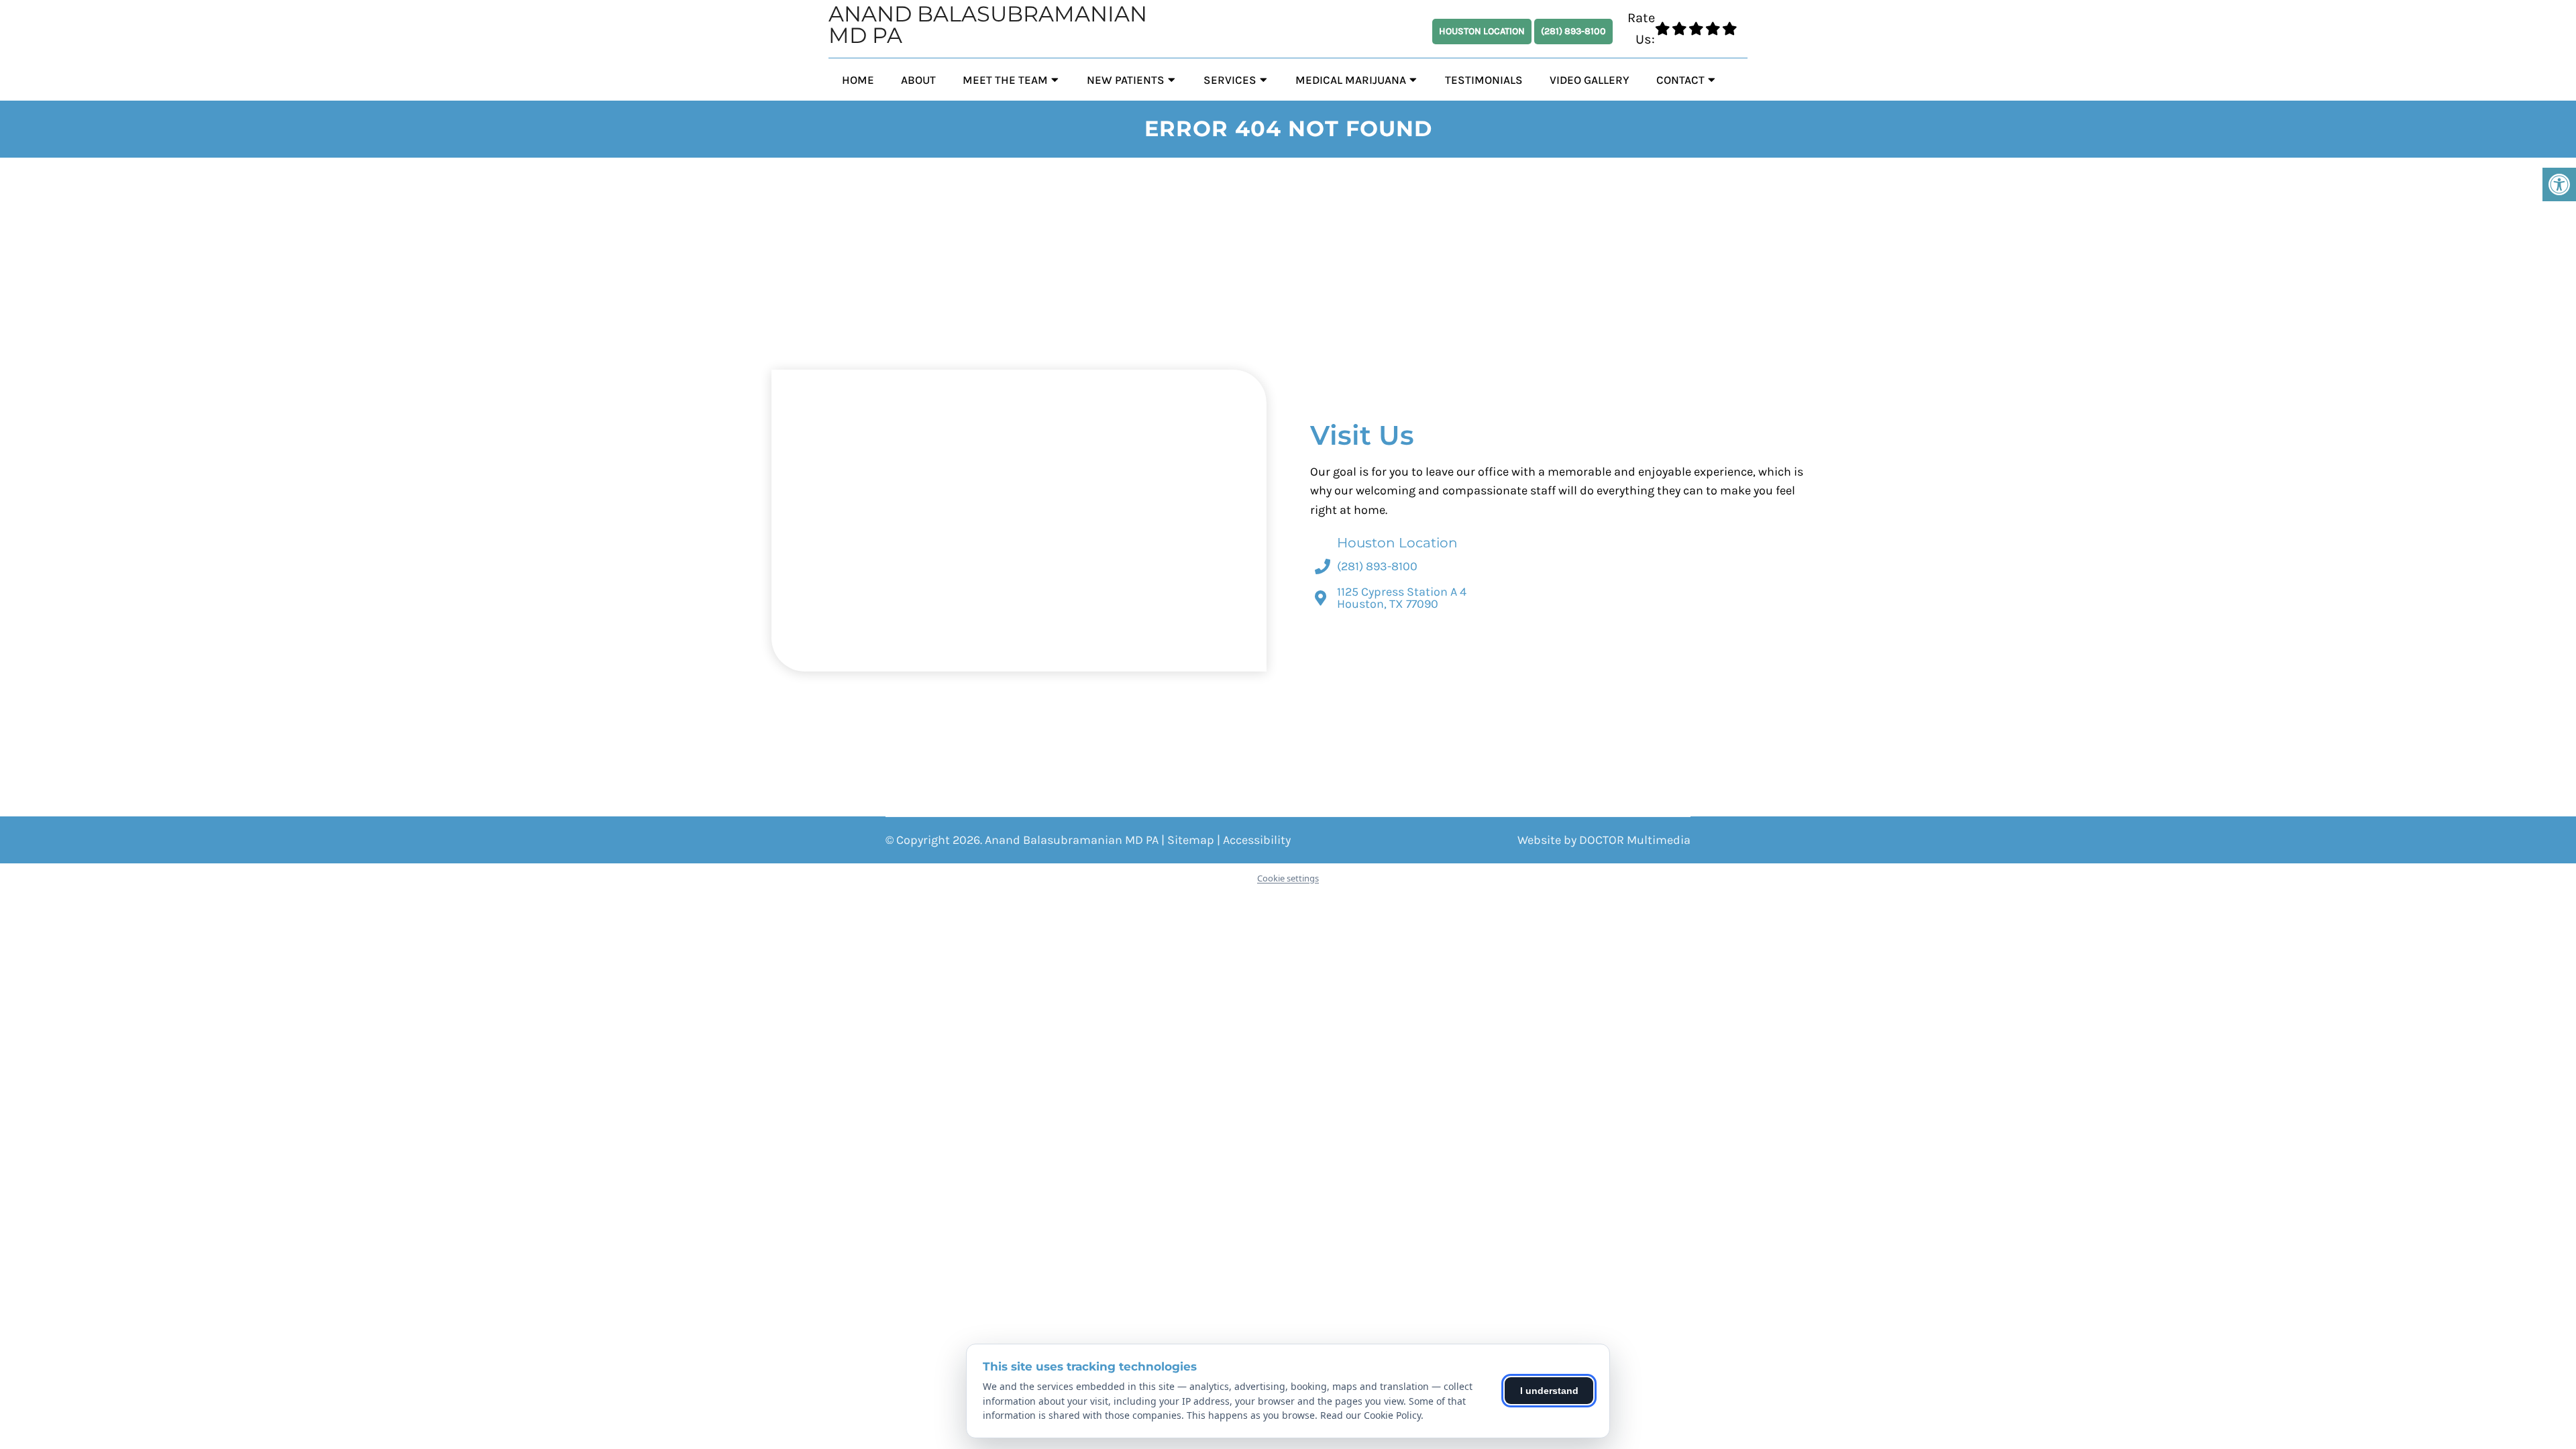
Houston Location (1482, 31)
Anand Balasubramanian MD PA (988, 25)
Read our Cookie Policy (1371, 1415)
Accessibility (1257, 840)
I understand (1549, 1391)
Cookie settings (1288, 878)
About (918, 80)
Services (1230, 80)
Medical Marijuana (1351, 80)
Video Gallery (1590, 80)
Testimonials (1484, 80)
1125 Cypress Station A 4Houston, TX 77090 (1402, 598)
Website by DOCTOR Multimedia (1604, 840)
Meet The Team (1005, 80)
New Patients (1126, 80)
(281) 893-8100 (1573, 31)
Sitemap (1191, 840)
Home (858, 80)
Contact (1680, 80)
